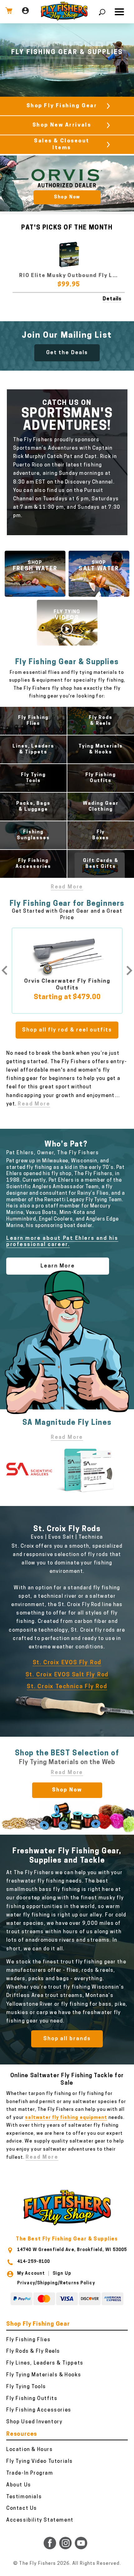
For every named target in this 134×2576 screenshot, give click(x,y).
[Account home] (25, 12)
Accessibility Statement (40, 2520)
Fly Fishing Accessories (39, 2410)
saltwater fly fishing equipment (66, 2118)
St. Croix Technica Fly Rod (67, 1687)
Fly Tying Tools (26, 2387)
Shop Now (67, 1790)
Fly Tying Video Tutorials (40, 2462)
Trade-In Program (30, 2473)
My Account (31, 2274)
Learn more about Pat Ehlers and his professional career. (62, 1242)
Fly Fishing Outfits (32, 2399)
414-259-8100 (33, 2262)
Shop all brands (67, 2039)
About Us (19, 2485)
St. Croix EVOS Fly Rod (67, 1663)
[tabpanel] (67, 183)
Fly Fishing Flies (28, 2340)
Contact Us (22, 2509)
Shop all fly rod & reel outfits (67, 1030)
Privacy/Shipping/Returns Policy (56, 2283)
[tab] (128, 183)
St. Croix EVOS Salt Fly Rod (67, 1675)
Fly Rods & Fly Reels (33, 2351)
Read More (67, 887)
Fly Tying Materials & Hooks (44, 2375)
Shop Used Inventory (34, 2422)
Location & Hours (30, 2450)
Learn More (58, 1266)
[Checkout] (9, 12)
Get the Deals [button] (67, 353)
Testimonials (24, 2497)
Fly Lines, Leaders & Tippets (45, 2363)
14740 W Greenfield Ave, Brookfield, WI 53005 (72, 2250)
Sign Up (62, 2274)
